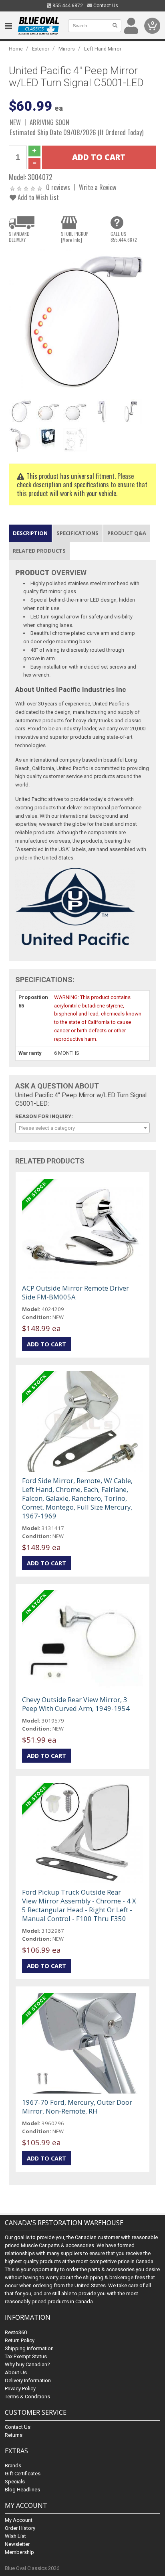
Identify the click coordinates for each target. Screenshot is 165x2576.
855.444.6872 (67, 6)
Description (30, 533)
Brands (13, 2466)
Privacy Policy (20, 2389)
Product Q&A (127, 533)
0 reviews (58, 187)
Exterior (41, 49)
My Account (19, 2520)
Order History (20, 2528)
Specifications (77, 533)
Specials (15, 2482)
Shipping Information (29, 2348)
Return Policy (20, 2340)
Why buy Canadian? (27, 2364)
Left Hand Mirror (103, 49)
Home (16, 49)
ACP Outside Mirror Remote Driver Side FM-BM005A (75, 1292)
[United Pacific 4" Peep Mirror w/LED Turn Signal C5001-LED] (82, 322)
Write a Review (98, 187)
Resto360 (16, 2332)
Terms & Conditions (27, 2397)
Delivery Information (28, 2380)
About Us (16, 2372)
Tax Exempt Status (26, 2356)
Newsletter (17, 2544)
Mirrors (67, 49)
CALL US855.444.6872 (124, 237)
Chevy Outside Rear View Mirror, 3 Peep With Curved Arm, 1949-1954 (76, 1704)
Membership (19, 2552)
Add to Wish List (37, 197)
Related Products (39, 551)
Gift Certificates (23, 2474)
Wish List (15, 2536)
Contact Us (105, 6)
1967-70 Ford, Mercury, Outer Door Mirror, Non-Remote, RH (77, 2107)
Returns (14, 2435)
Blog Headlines (22, 2490)
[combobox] (82, 1128)
